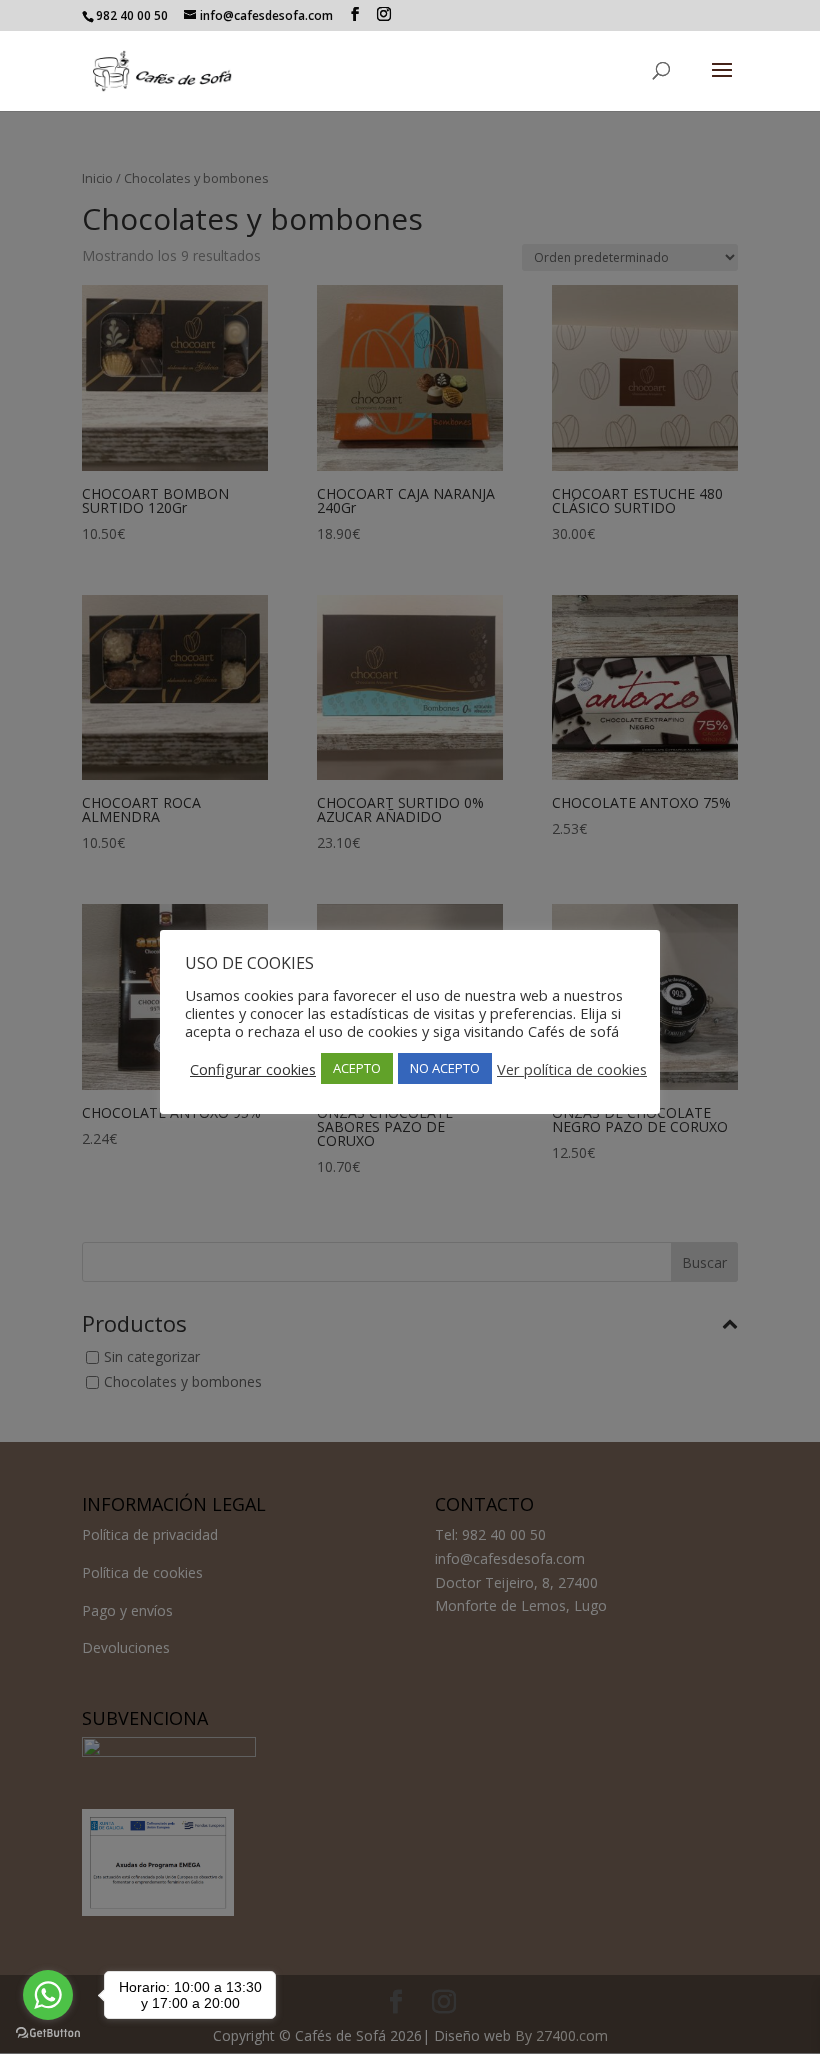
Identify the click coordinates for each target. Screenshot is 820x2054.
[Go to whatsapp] (48, 1995)
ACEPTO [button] (357, 1068)
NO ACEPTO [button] (445, 1068)
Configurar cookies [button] (253, 1069)
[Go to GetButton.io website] (48, 2033)
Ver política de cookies (572, 1069)
